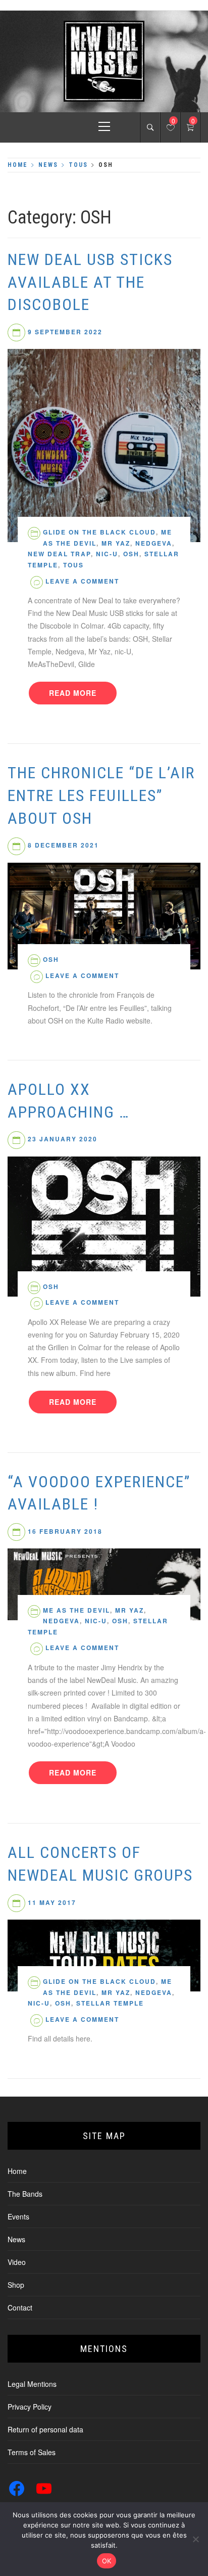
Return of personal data (45, 2429)
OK (107, 2561)
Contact (20, 2307)
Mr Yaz (116, 543)
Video (17, 2262)
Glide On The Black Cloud (99, 532)
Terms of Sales (32, 2452)
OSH (131, 554)
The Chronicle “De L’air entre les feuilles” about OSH (101, 795)
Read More (73, 693)
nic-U (107, 554)
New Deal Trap (59, 554)
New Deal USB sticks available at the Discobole (90, 282)
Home (17, 2171)
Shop (16, 2285)
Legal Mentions (32, 2384)
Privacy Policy (30, 2407)
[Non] (195, 2539)
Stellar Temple (110, 2003)
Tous (73, 565)
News (16, 2239)
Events (18, 2216)
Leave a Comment (82, 581)
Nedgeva (154, 543)
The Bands (25, 2194)
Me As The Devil (76, 1610)
